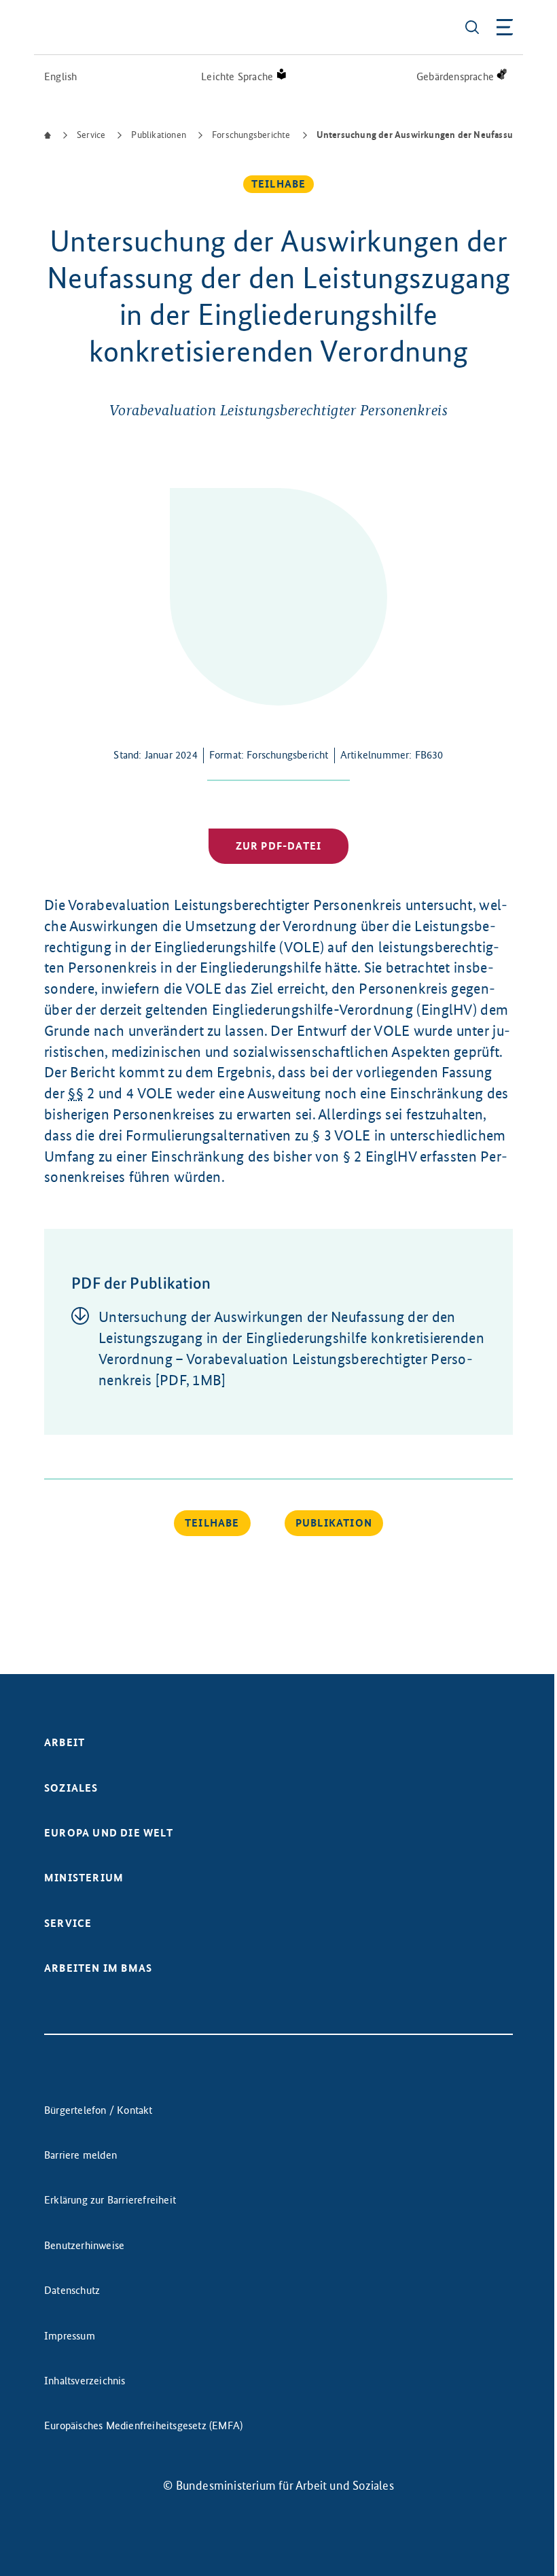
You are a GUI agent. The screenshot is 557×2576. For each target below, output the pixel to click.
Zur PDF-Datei (279, 846)
